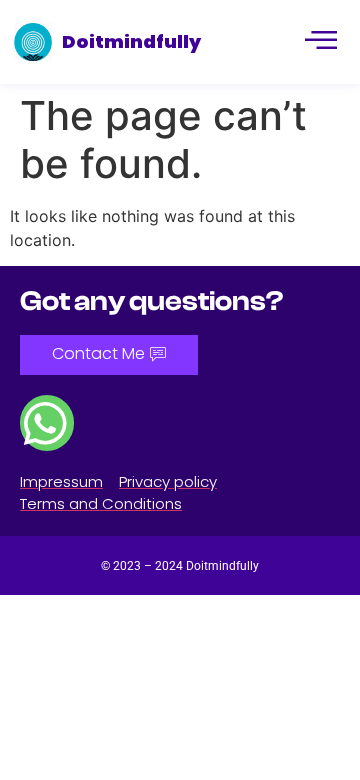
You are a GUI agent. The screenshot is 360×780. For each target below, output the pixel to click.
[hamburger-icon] (319, 42)
